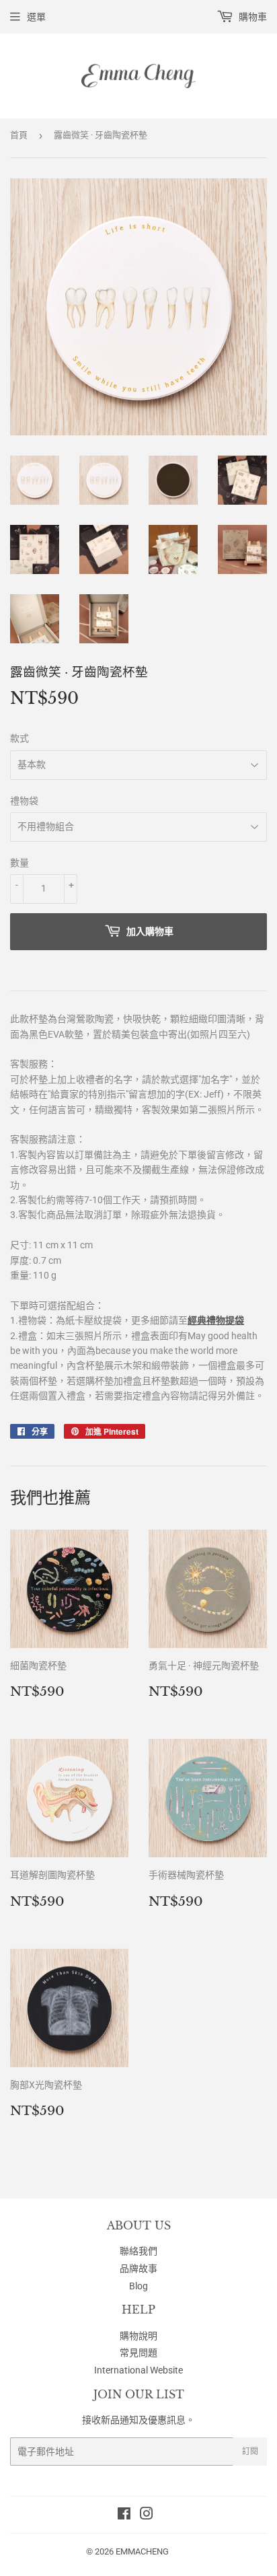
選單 (36, 17)
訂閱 (250, 2452)
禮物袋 (24, 801)
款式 (19, 738)
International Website (138, 2370)
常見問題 (138, 2353)
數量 (19, 863)
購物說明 (138, 2336)
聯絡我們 (138, 2251)
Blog (138, 2286)
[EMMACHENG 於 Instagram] (147, 2515)
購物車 (252, 17)
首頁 (19, 135)
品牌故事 (138, 2268)
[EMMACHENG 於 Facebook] (124, 2515)
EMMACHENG (142, 2551)
